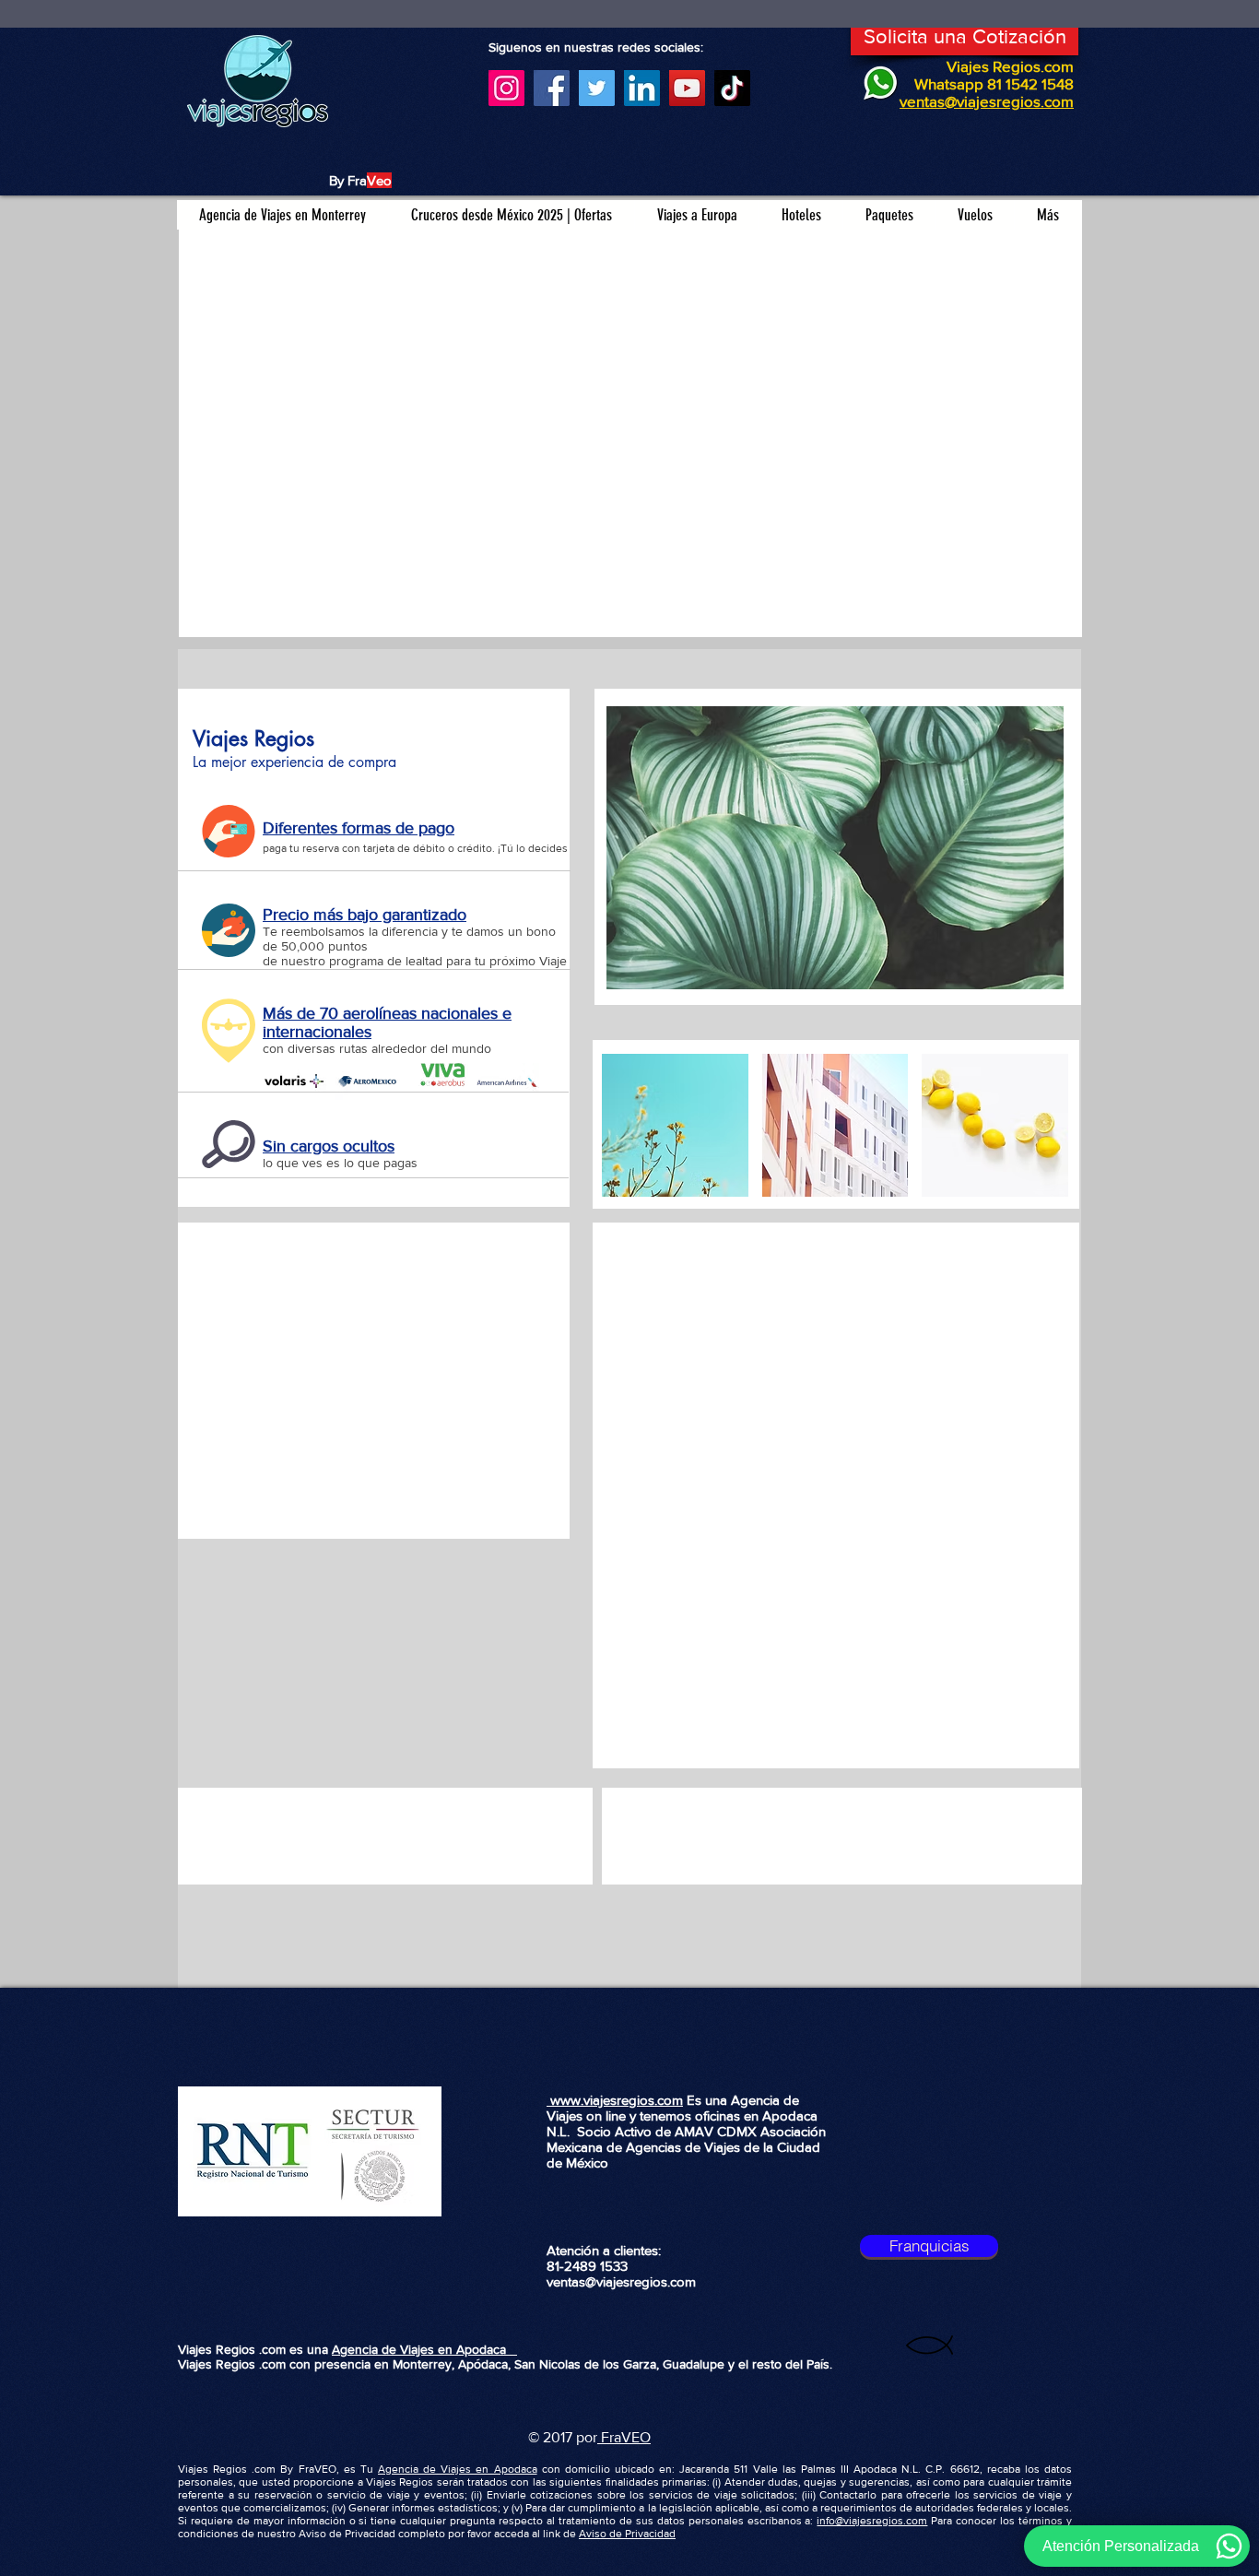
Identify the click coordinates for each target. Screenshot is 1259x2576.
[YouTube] (687, 88)
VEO (636, 2437)
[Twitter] (597, 88)
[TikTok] (732, 88)
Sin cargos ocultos (329, 1146)
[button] (835, 848)
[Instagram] (506, 88)
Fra (609, 2437)
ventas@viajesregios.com (621, 2281)
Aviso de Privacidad (627, 2534)
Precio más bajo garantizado (365, 915)
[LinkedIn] (642, 88)
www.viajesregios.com (615, 2100)
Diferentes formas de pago (359, 828)
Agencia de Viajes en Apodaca (424, 2349)
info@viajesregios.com (872, 2521)
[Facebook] (552, 88)
